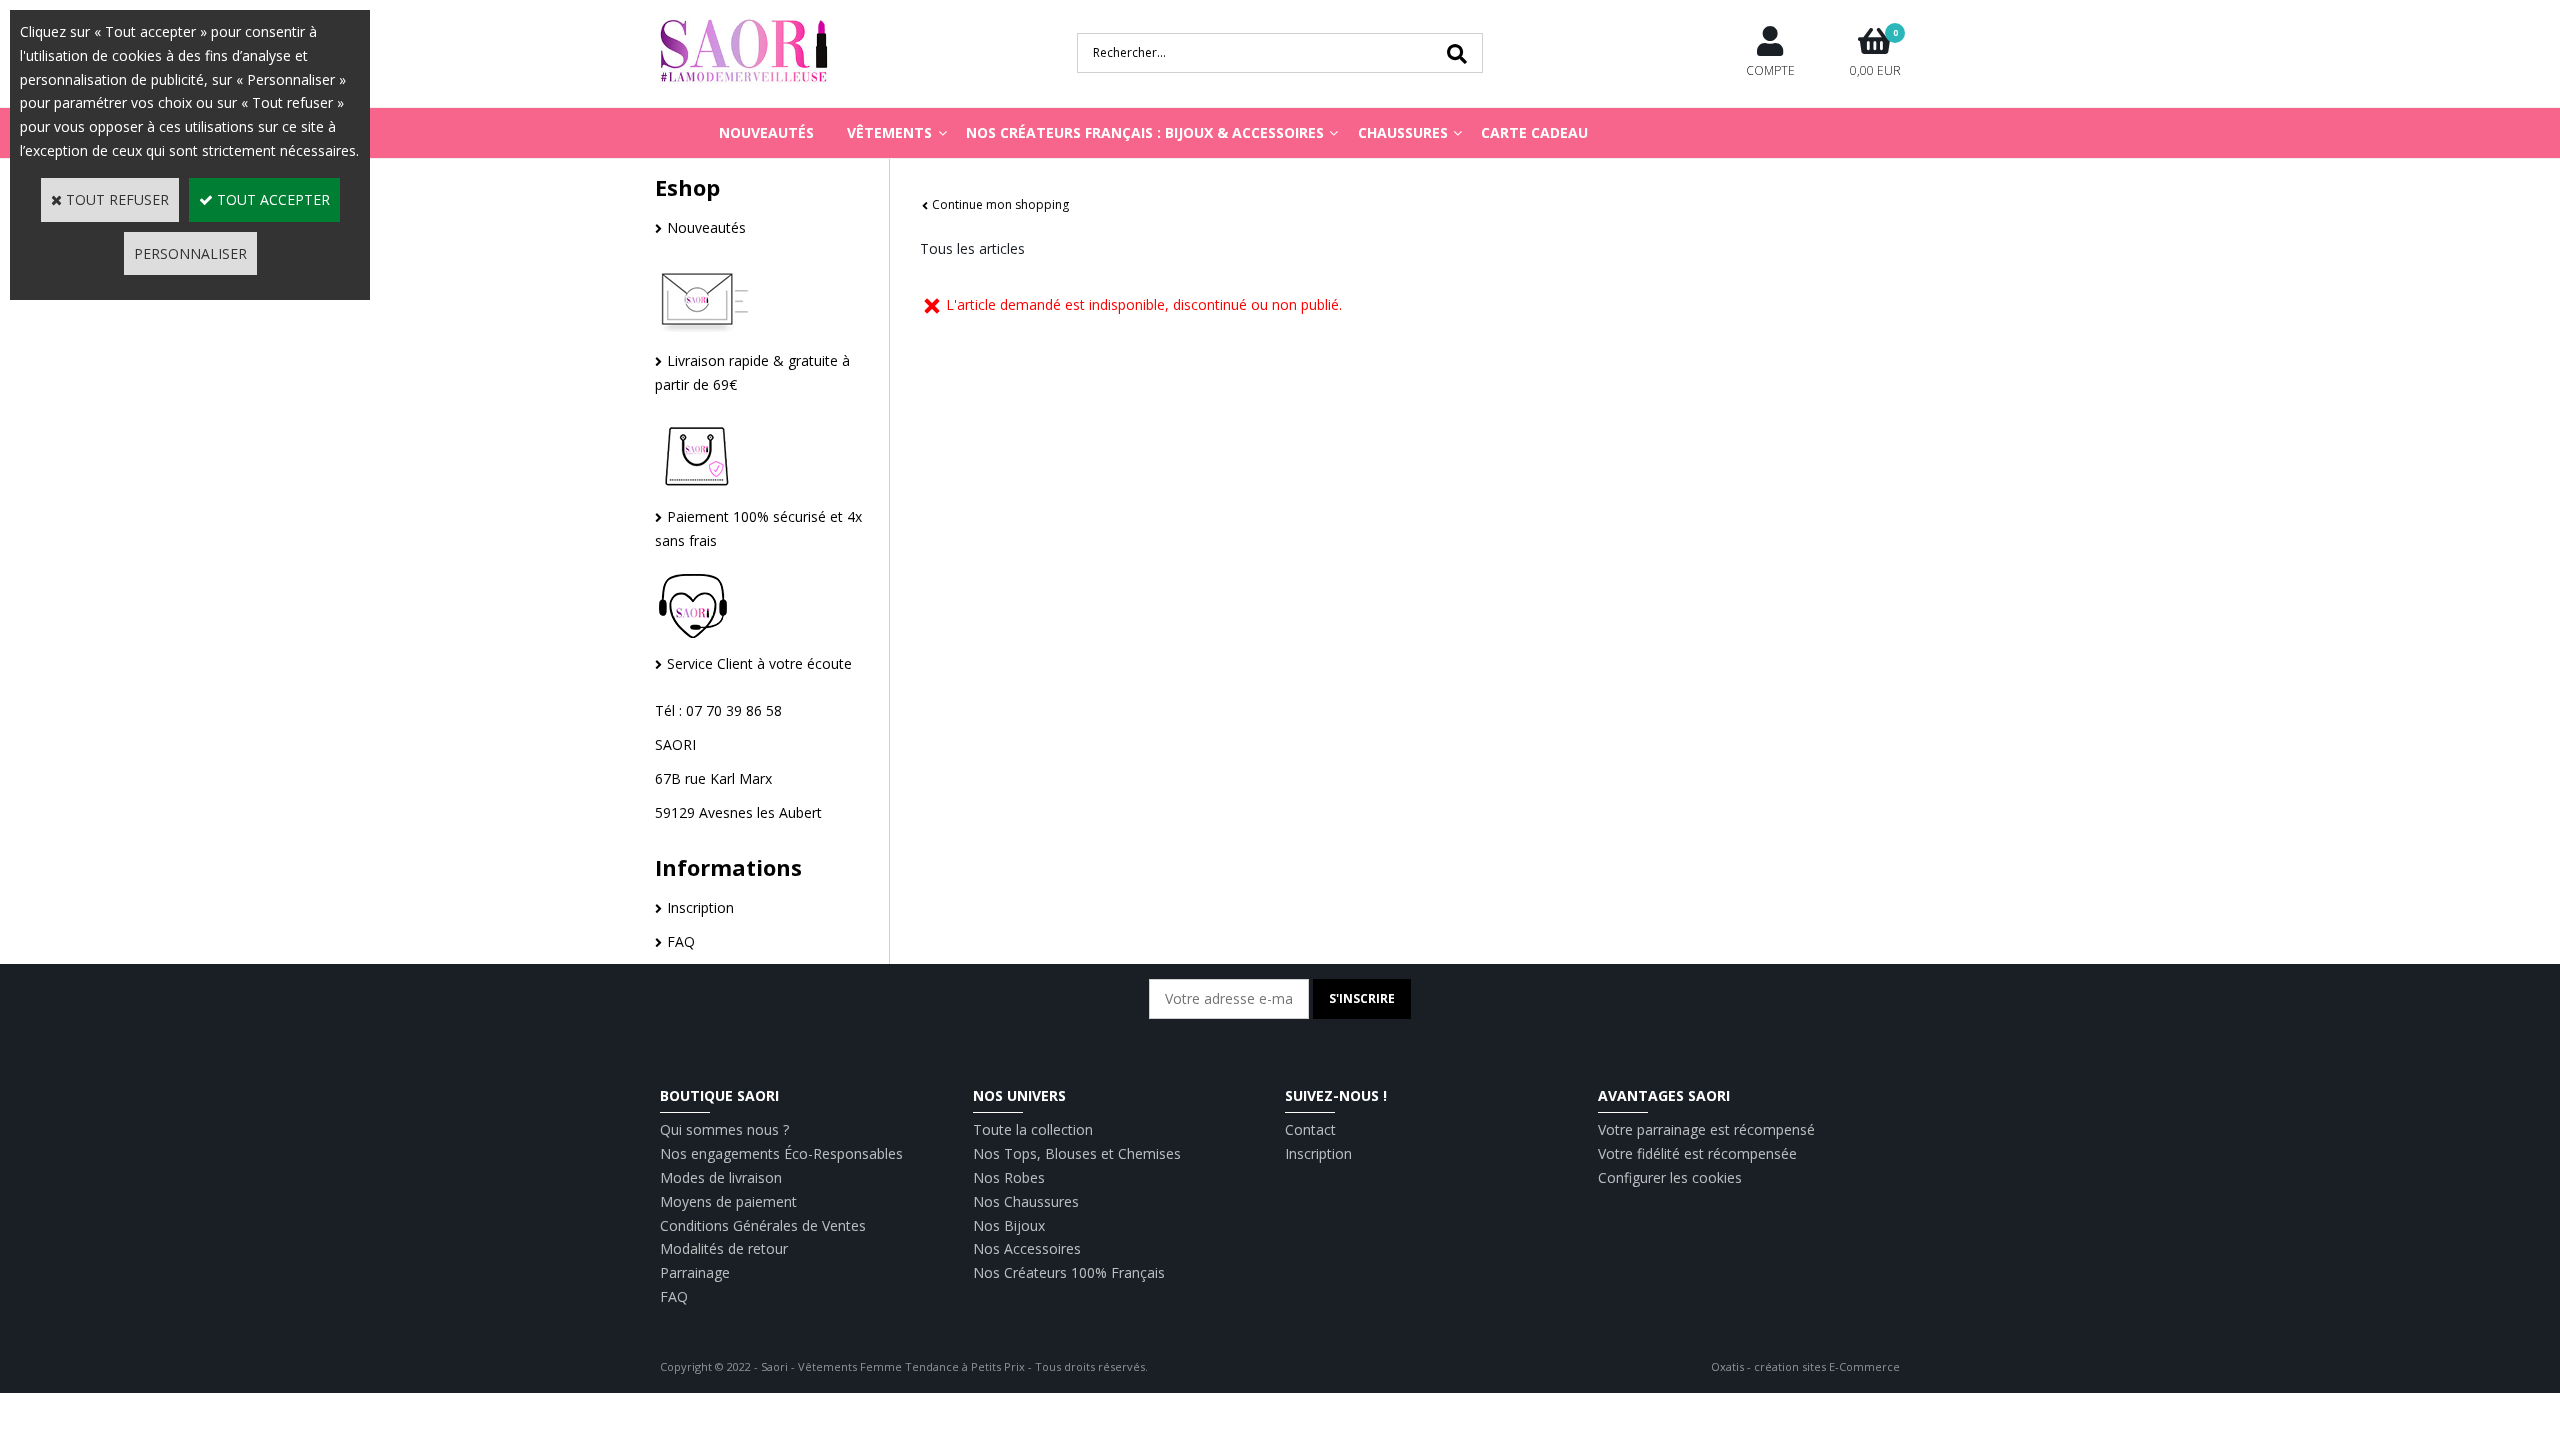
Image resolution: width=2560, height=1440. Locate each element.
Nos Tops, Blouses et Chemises (1077, 1153)
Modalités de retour (724, 1248)
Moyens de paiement (728, 1201)
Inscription (700, 907)
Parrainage (695, 1272)
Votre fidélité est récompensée (1697, 1153)
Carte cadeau (1534, 132)
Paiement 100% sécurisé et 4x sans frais (758, 528)
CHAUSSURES (1403, 132)
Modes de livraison (721, 1177)
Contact (1310, 1129)
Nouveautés (706, 227)
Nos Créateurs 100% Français (1069, 1272)
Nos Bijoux (1009, 1225)
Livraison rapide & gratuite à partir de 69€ (752, 372)
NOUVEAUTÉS (766, 132)
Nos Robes (1009, 1177)
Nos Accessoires (1027, 1248)
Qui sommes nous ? (724, 1129)
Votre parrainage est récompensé (1706, 1129)
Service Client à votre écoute (759, 663)
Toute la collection (1033, 1129)
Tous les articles (972, 248)
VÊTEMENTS (889, 132)
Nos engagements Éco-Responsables (781, 1153)
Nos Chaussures (1026, 1201)
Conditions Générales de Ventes (763, 1225)
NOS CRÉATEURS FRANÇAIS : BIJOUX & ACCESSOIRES (1145, 132)
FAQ (681, 941)
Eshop (687, 187)
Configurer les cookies (1670, 1177)
